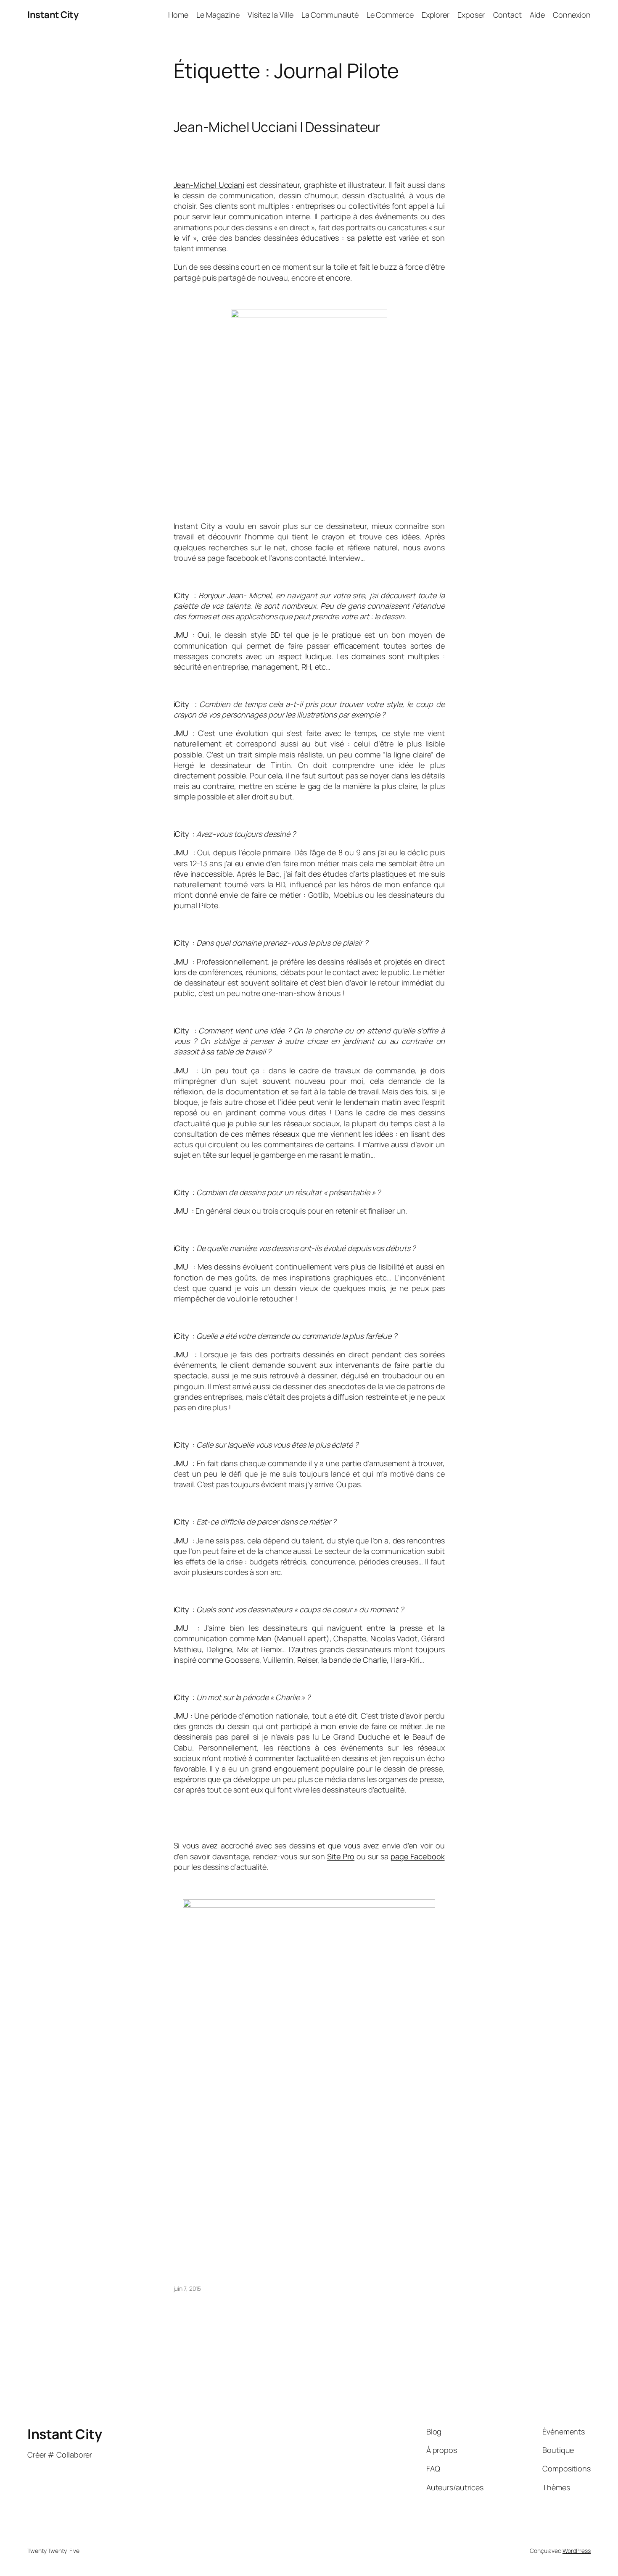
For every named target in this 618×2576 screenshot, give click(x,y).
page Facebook (418, 1856)
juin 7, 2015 (188, 2288)
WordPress (577, 2551)
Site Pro (341, 1856)
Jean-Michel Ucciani (209, 185)
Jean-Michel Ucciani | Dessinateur (277, 127)
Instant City (53, 15)
